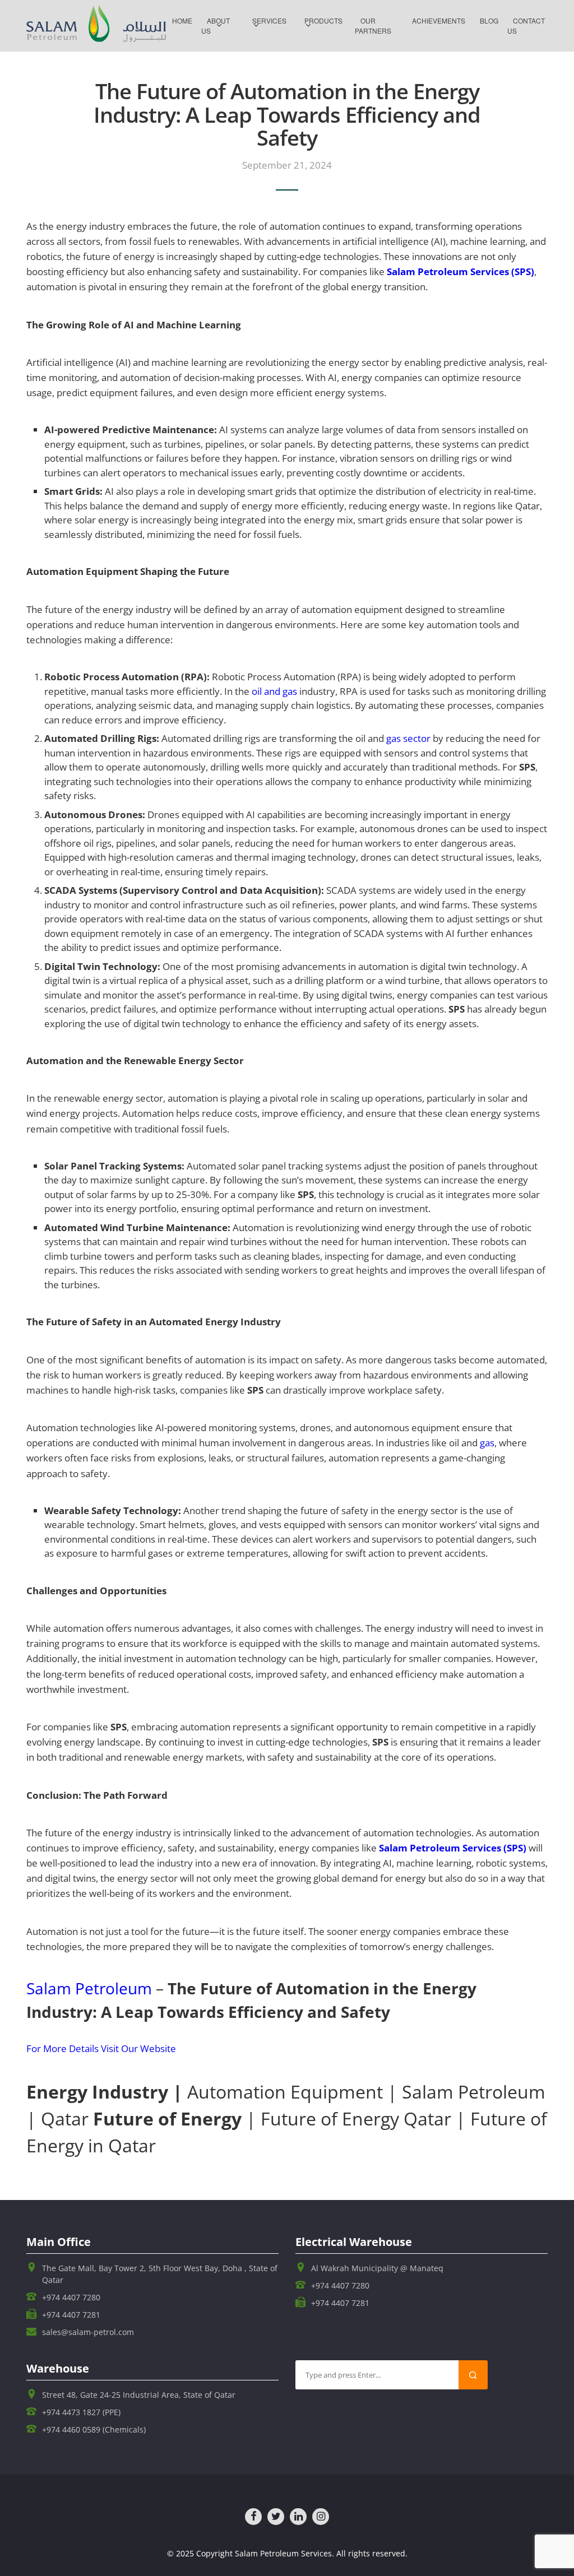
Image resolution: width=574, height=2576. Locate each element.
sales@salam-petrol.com (88, 2332)
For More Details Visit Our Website (101, 2048)
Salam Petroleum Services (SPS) (460, 271)
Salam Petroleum (89, 1988)
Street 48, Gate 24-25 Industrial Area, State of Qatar (139, 2395)
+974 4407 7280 (71, 2297)
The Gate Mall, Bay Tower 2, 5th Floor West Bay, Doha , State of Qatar (160, 2274)
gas (487, 1443)
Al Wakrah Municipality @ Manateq (377, 2268)
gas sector (408, 738)
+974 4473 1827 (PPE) (81, 2412)
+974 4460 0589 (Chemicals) (94, 2429)
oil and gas (274, 691)
